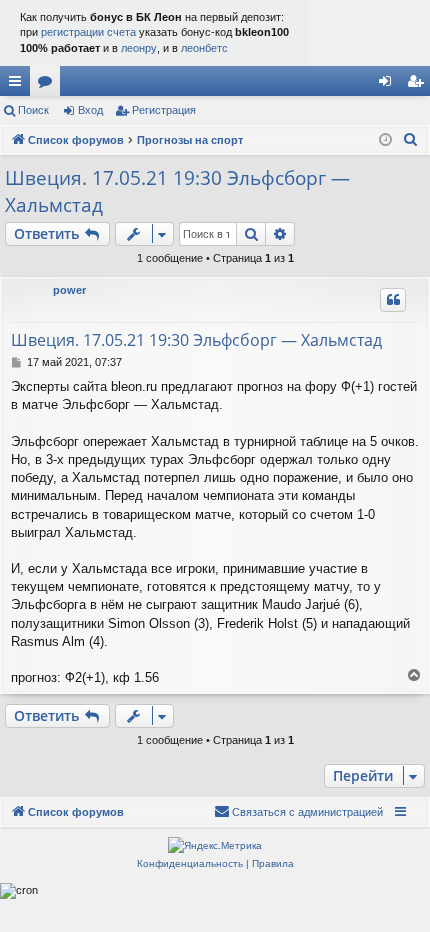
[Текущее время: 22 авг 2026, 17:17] (385, 140)
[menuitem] (411, 140)
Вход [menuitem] (389, 85)
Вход (90, 110)
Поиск (33, 110)
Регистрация (164, 110)
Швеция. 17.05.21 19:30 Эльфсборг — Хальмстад (177, 191)
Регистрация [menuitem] (419, 85)
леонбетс (204, 48)
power (69, 290)
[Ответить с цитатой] (393, 300)
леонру (139, 48)
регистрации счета (88, 32)
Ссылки (19, 85)
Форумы (49, 85)
